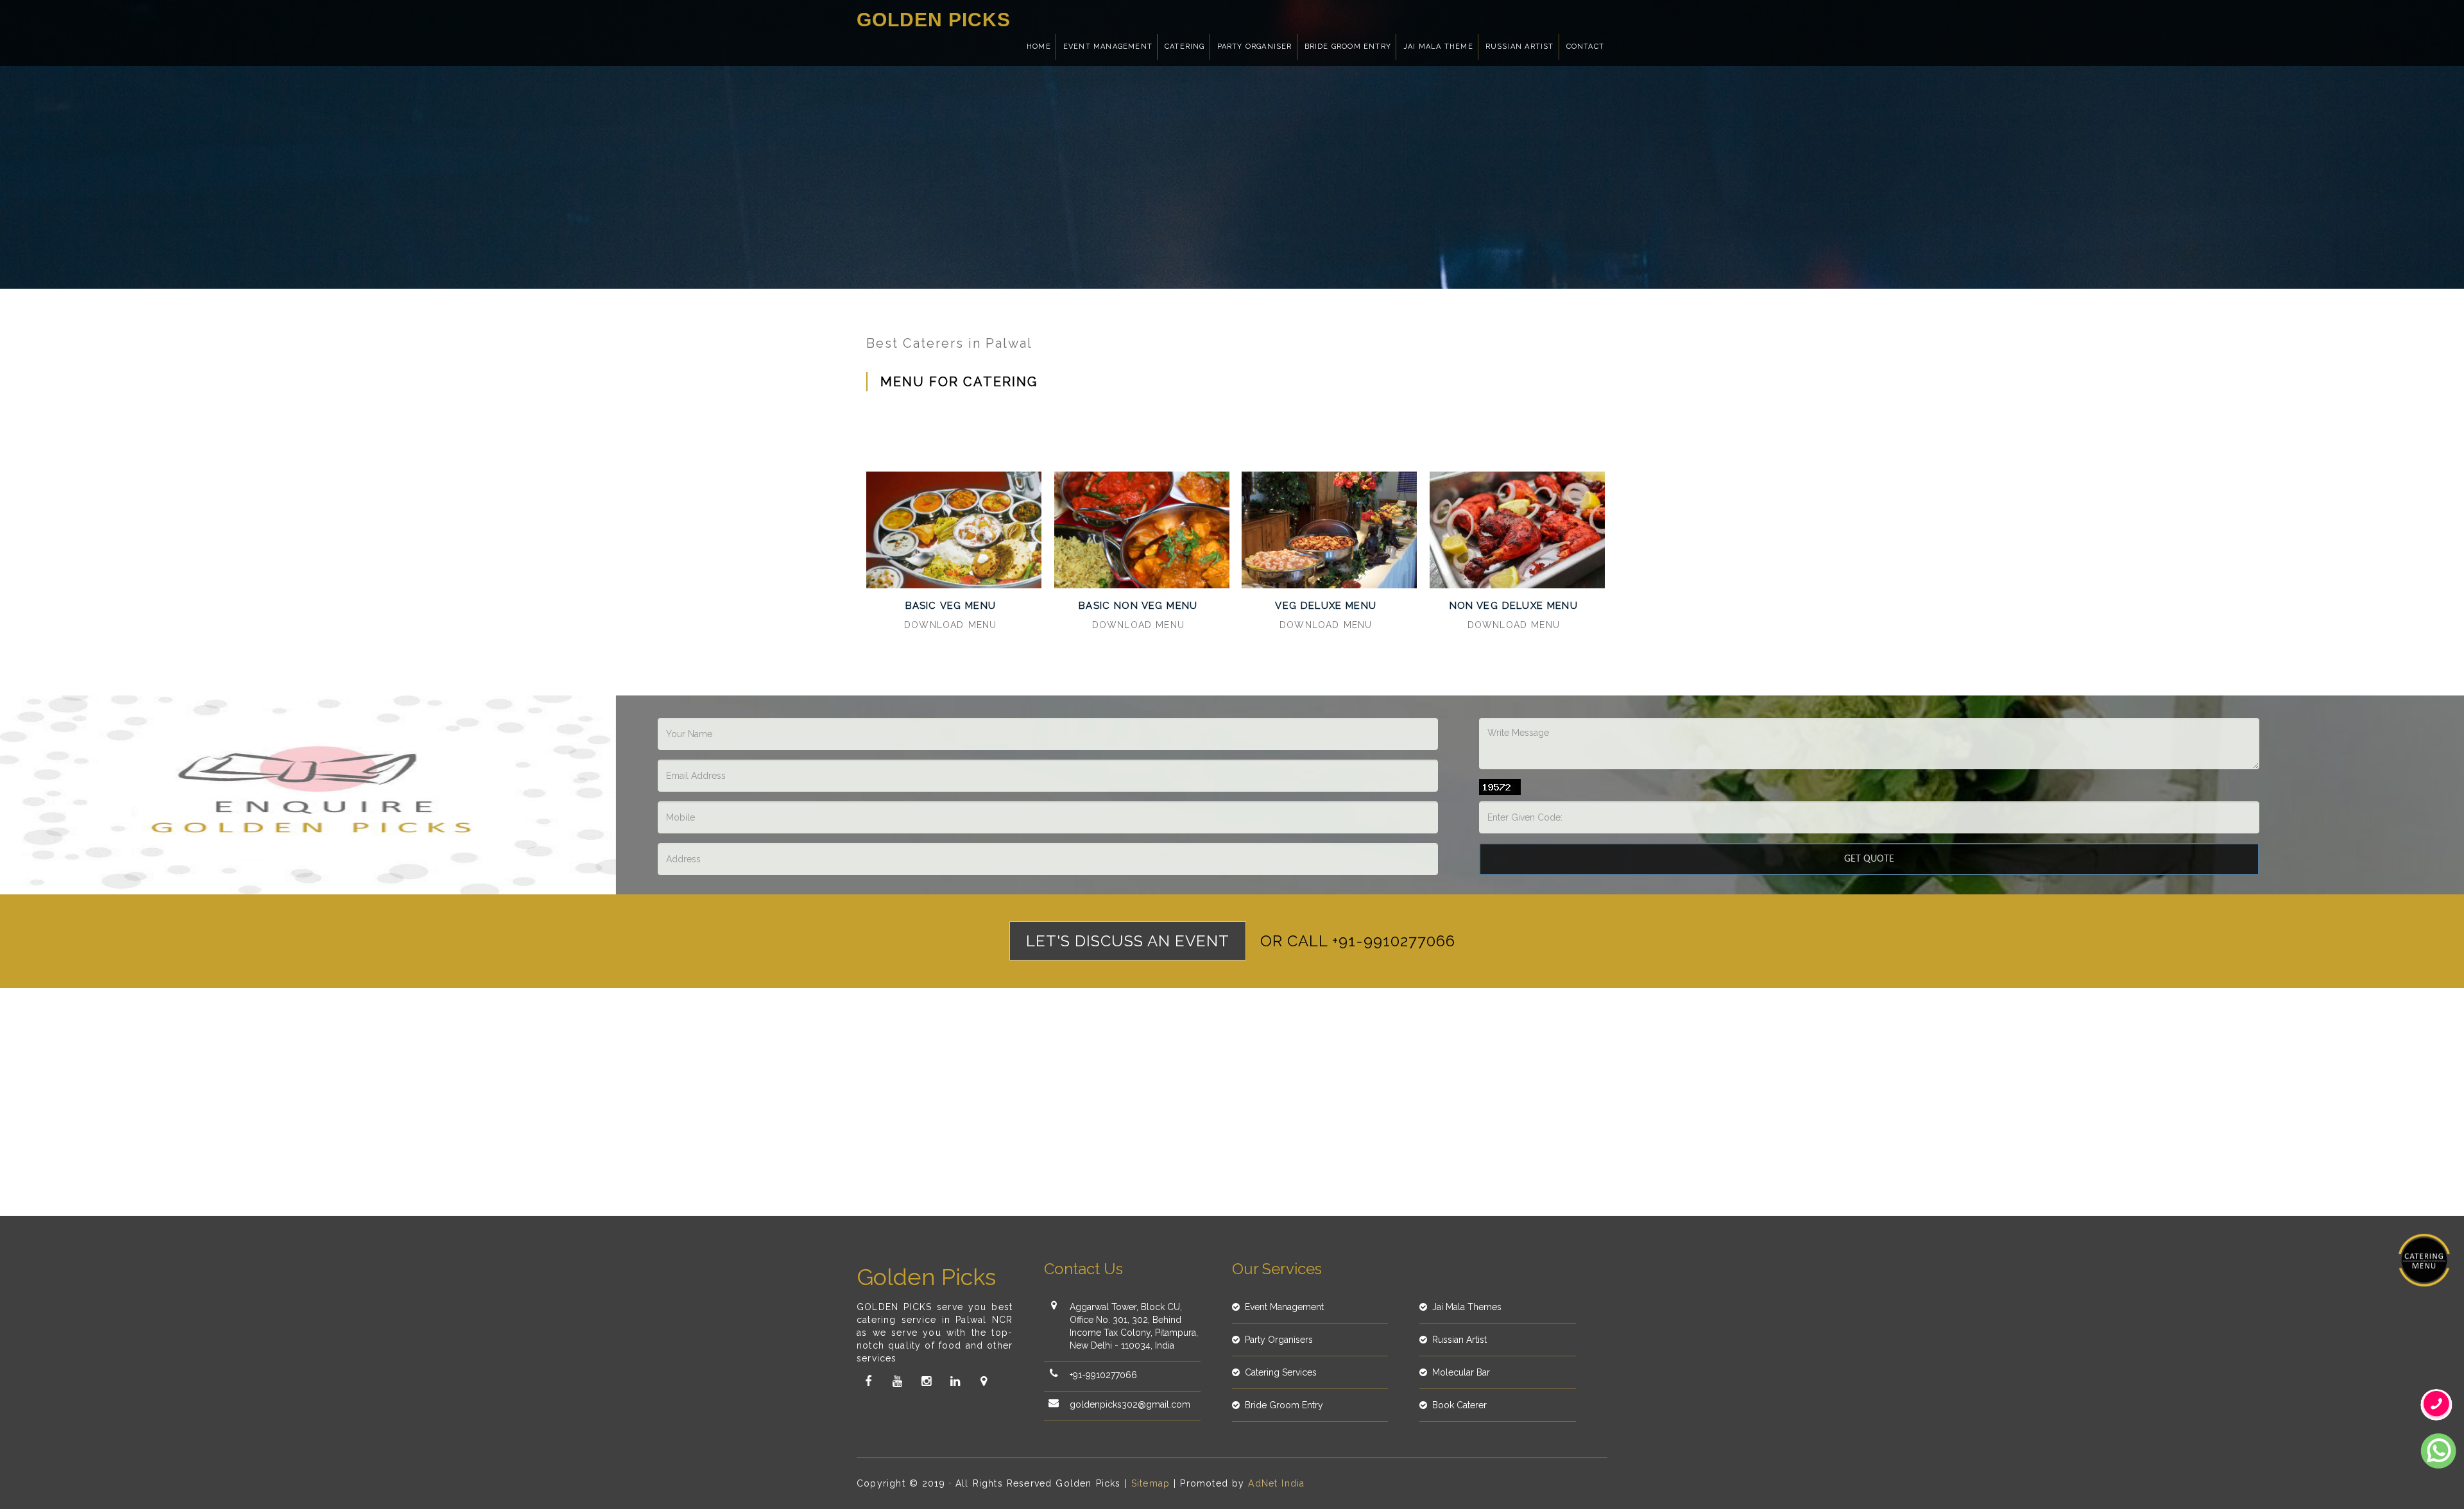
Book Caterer (1459, 1405)
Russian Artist (1520, 47)
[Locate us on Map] (984, 1381)
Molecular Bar (1461, 1372)
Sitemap (1151, 1483)
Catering (1185, 47)
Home (1039, 47)
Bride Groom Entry (1348, 47)
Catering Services (1281, 1372)
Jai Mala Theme (1438, 47)
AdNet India (1276, 1483)
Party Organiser (1255, 47)
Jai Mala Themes (1467, 1307)
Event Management (1108, 47)
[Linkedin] (955, 1381)
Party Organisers (1279, 1340)
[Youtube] (897, 1381)
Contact (1585, 47)
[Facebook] (868, 1381)
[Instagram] (926, 1381)
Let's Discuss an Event (1128, 941)
